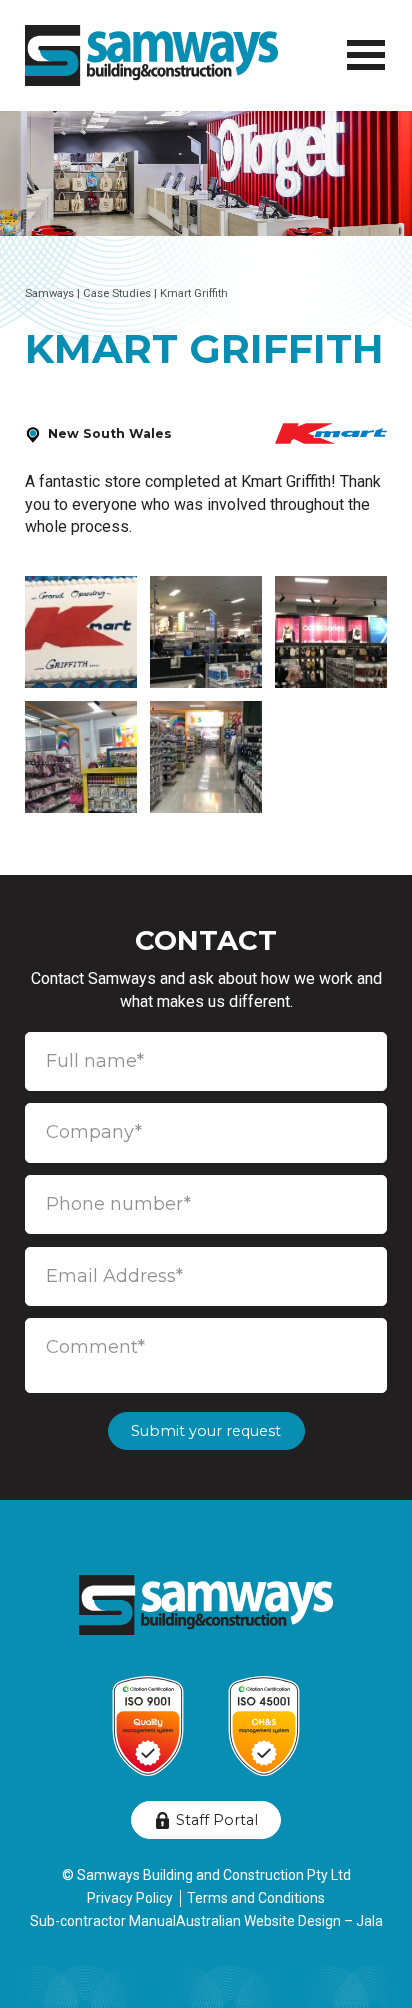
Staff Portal (217, 1820)
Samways (49, 293)
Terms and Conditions (256, 1898)
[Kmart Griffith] (81, 632)
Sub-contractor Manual (103, 1921)
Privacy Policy (130, 1898)
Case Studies (117, 293)
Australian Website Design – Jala (279, 1921)
